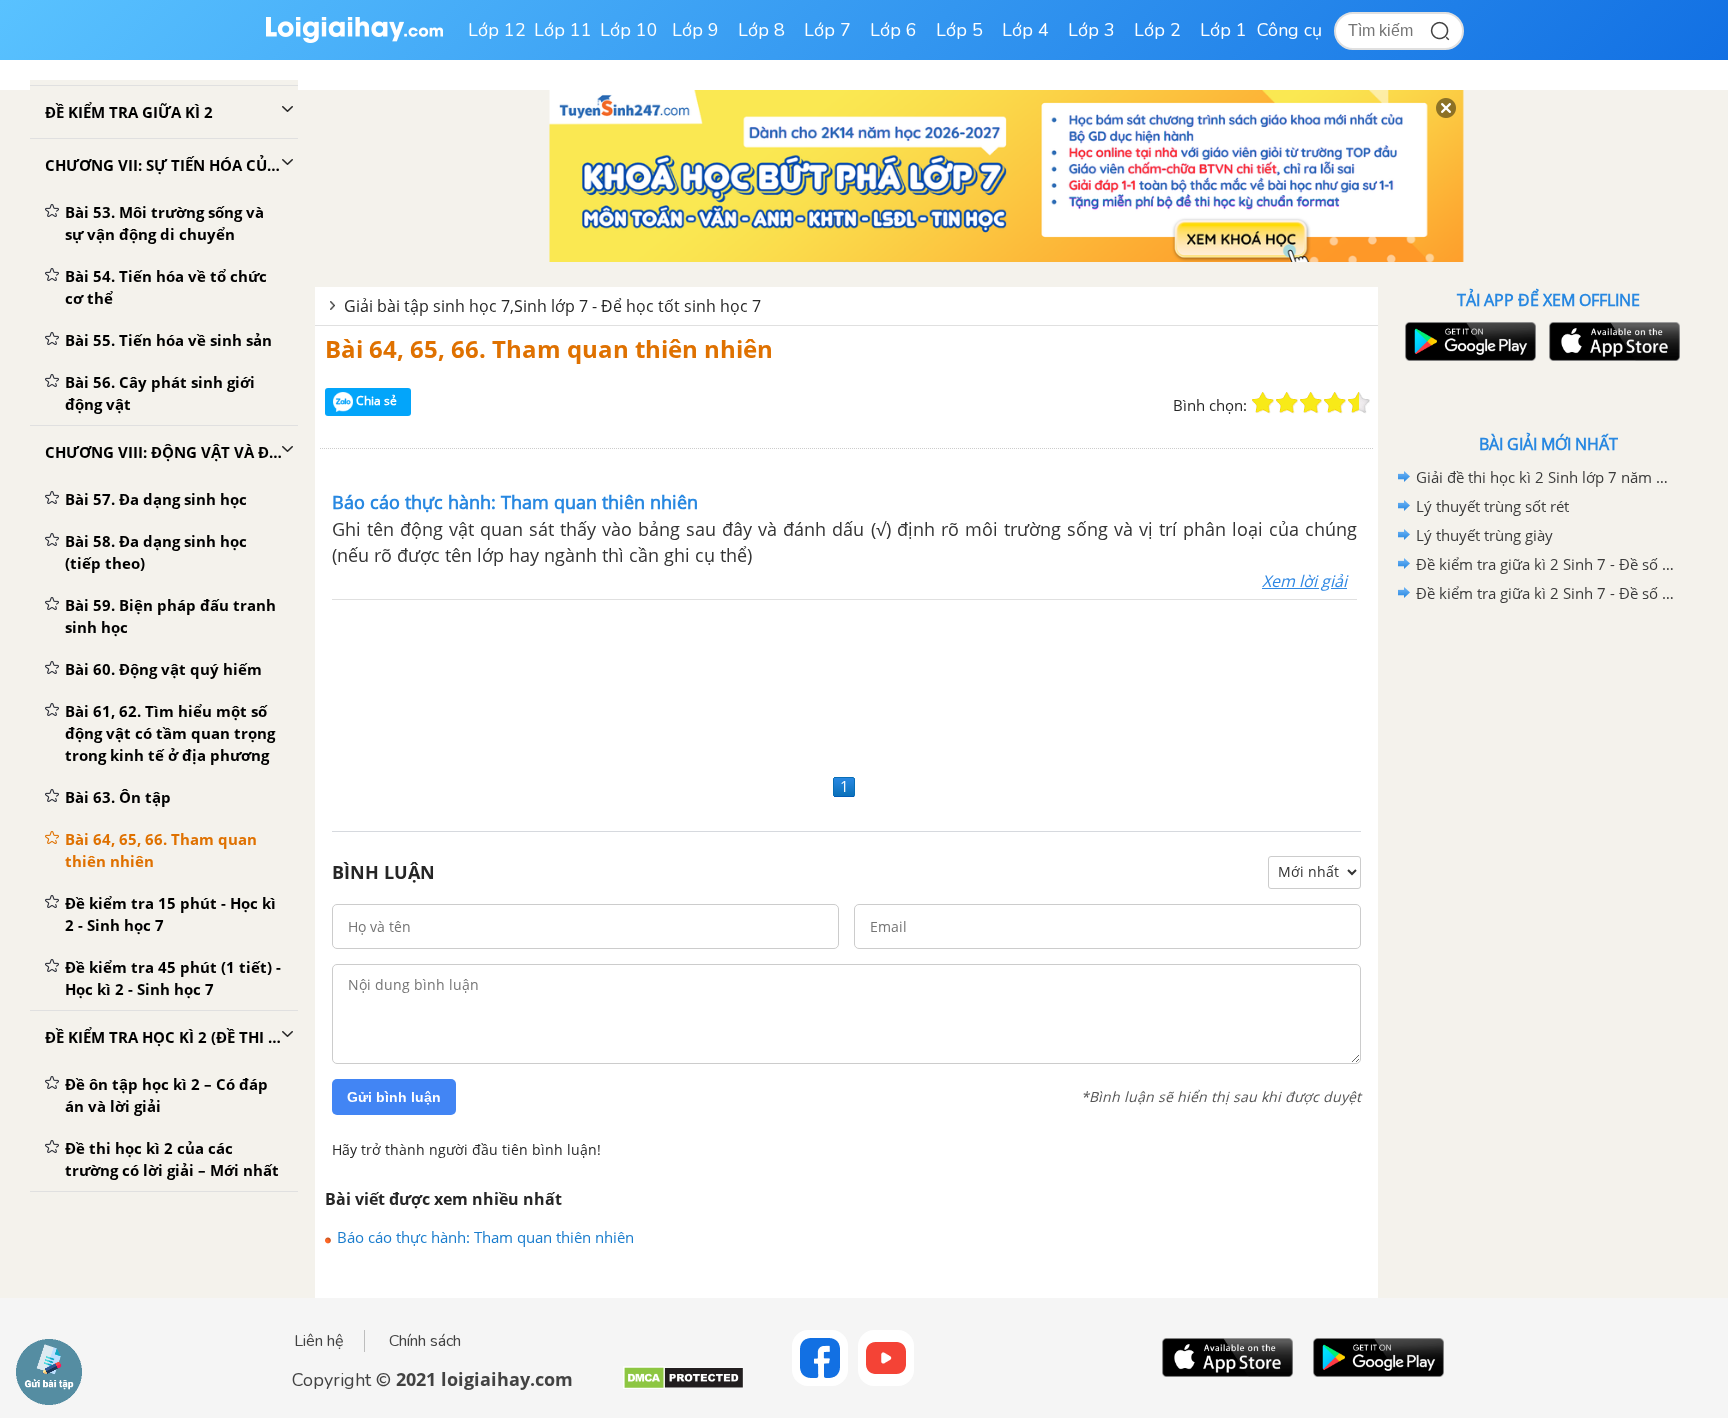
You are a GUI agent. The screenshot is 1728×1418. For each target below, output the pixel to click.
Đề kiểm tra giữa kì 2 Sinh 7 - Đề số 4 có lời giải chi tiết (1545, 593)
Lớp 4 (1025, 30)
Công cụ (1289, 30)
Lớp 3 (1091, 30)
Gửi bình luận (394, 1097)
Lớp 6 (893, 30)
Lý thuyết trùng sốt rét (1492, 506)
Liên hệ (319, 1341)
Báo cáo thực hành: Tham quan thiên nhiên (485, 1237)
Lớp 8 (761, 30)
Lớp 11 (563, 30)
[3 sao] (1311, 403)
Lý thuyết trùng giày (1484, 535)
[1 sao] (1263, 403)
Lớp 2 (1157, 30)
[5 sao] (1359, 403)
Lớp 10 (629, 30)
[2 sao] (1287, 403)
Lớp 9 (695, 30)
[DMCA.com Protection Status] (683, 1385)
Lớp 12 (497, 30)
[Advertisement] (846, 684)
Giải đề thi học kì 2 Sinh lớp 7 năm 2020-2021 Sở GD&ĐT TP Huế (1545, 477)
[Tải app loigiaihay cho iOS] (1612, 341)
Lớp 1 (1223, 30)
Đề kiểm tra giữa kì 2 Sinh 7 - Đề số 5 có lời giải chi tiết (1545, 564)
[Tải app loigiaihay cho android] (1468, 341)
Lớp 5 (959, 30)
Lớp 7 (827, 30)
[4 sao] (1335, 403)
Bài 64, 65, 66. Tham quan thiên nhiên (549, 348)
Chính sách (425, 1341)
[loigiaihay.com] (354, 38)
